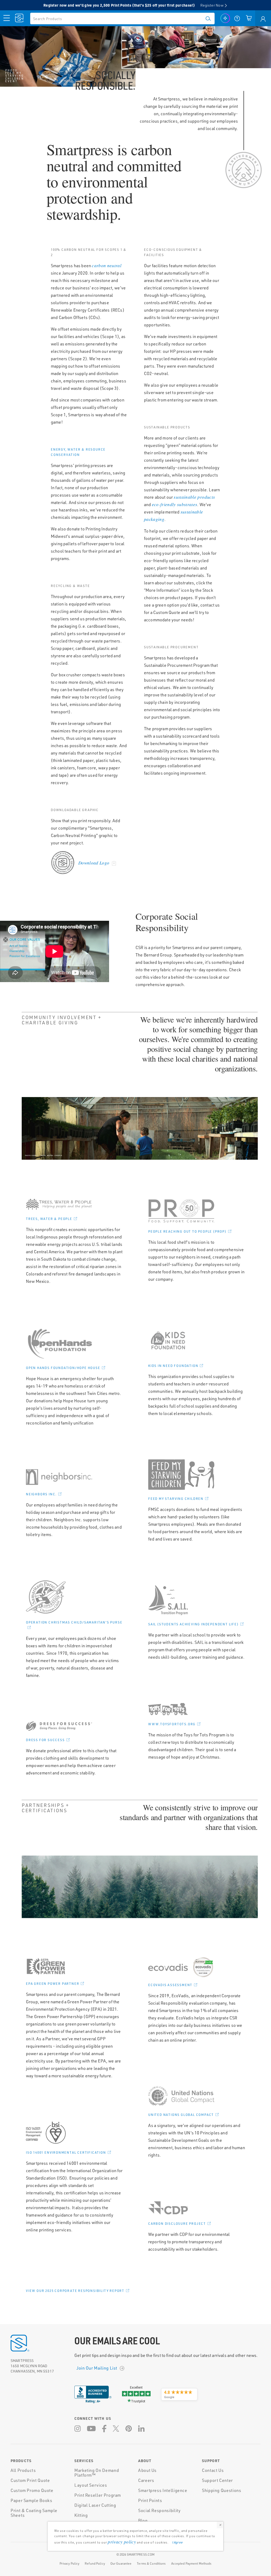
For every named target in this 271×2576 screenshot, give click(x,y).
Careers (146, 2480)
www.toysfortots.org (172, 1724)
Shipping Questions (222, 2490)
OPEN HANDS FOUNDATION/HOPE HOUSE (63, 1368)
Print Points (150, 2500)
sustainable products (194, 497)
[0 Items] (249, 18)
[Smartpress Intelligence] (225, 18)
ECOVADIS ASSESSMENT (170, 1985)
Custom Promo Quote (32, 2490)
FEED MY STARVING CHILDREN (176, 1499)
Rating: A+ (93, 2401)
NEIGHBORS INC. (41, 1494)
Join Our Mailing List (97, 2368)
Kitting (81, 2515)
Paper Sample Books (31, 2500)
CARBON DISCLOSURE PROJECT (177, 2224)
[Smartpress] (20, 18)
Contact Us (213, 2470)
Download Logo (94, 863)
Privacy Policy (70, 2563)
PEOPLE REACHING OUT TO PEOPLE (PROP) (187, 1231)
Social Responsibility (159, 2510)
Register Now (212, 5)
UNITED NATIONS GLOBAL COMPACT (181, 2115)
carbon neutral (107, 265)
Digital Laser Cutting (95, 2505)
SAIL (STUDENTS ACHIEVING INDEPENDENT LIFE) (193, 1624)
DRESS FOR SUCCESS (45, 1740)
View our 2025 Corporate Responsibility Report (75, 2291)
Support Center (217, 2480)
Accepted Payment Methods (191, 2563)
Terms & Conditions (151, 2563)
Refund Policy (95, 2563)
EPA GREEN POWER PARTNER (53, 1984)
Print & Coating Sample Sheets (34, 2513)
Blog (143, 2520)
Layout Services (91, 2485)
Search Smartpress (207, 18)
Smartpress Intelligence (163, 2490)
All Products (23, 2470)
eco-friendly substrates (175, 504)
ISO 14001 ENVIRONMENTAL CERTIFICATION (66, 2152)
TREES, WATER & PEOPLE (49, 1219)
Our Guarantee (121, 2563)
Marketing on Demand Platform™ (97, 2473)
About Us (147, 2470)
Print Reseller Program (98, 2495)
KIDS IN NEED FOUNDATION (173, 1366)
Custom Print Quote (30, 2480)
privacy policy (122, 2542)
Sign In (263, 18)
